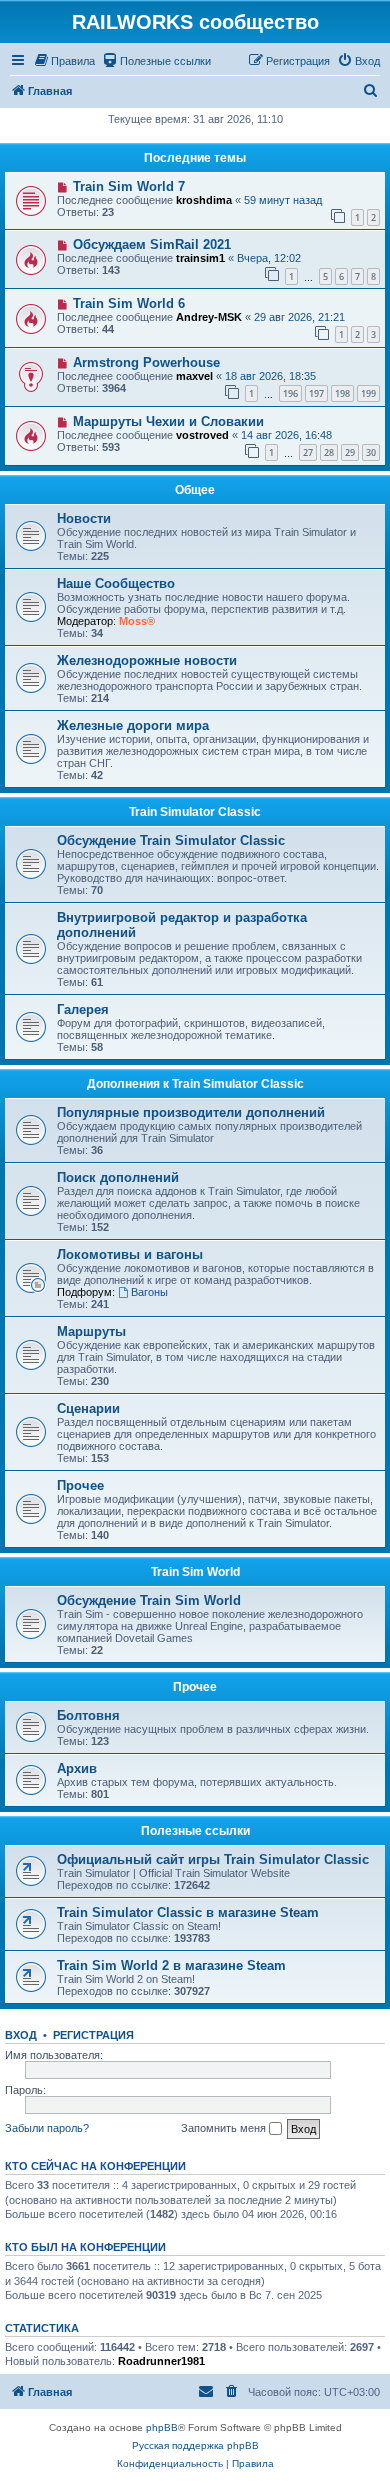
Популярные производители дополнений (191, 1112)
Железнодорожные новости (147, 660)
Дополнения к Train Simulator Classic (195, 1084)
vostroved (202, 435)
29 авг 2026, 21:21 (299, 317)
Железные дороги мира (133, 725)
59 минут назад (283, 200)
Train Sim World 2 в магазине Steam (171, 1965)
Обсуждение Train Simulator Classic (171, 840)
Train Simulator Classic (195, 812)
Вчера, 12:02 (269, 258)
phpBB (162, 2427)
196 (290, 393)
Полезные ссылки (195, 1831)
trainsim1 (200, 258)
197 (316, 393)
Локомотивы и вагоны (130, 1254)
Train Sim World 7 (129, 186)
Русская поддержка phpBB (195, 2445)
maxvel (194, 376)
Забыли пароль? (47, 2128)
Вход (21, 2035)
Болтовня (88, 1715)
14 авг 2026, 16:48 (286, 435)
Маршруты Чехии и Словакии (168, 421)
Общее (195, 490)
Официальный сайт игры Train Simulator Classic (213, 1859)
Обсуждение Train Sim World (149, 1600)
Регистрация (93, 2035)
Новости (84, 518)
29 (350, 452)
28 (329, 452)
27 (308, 452)
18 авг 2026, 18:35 (270, 376)
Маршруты (91, 1331)
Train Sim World (195, 1572)
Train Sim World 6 (129, 303)
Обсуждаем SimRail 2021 (152, 244)
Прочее (80, 1485)
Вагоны (149, 1292)
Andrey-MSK (209, 317)
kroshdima (204, 200)
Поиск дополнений (118, 1177)
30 (371, 452)
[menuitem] (64, 61)
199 (368, 393)
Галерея (83, 1009)
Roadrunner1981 (161, 2361)
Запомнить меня (225, 2128)
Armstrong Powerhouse (146, 362)
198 (342, 393)
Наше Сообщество (116, 583)
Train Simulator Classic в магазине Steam (188, 1912)
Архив (77, 1768)
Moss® (137, 621)
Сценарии (88, 1408)
